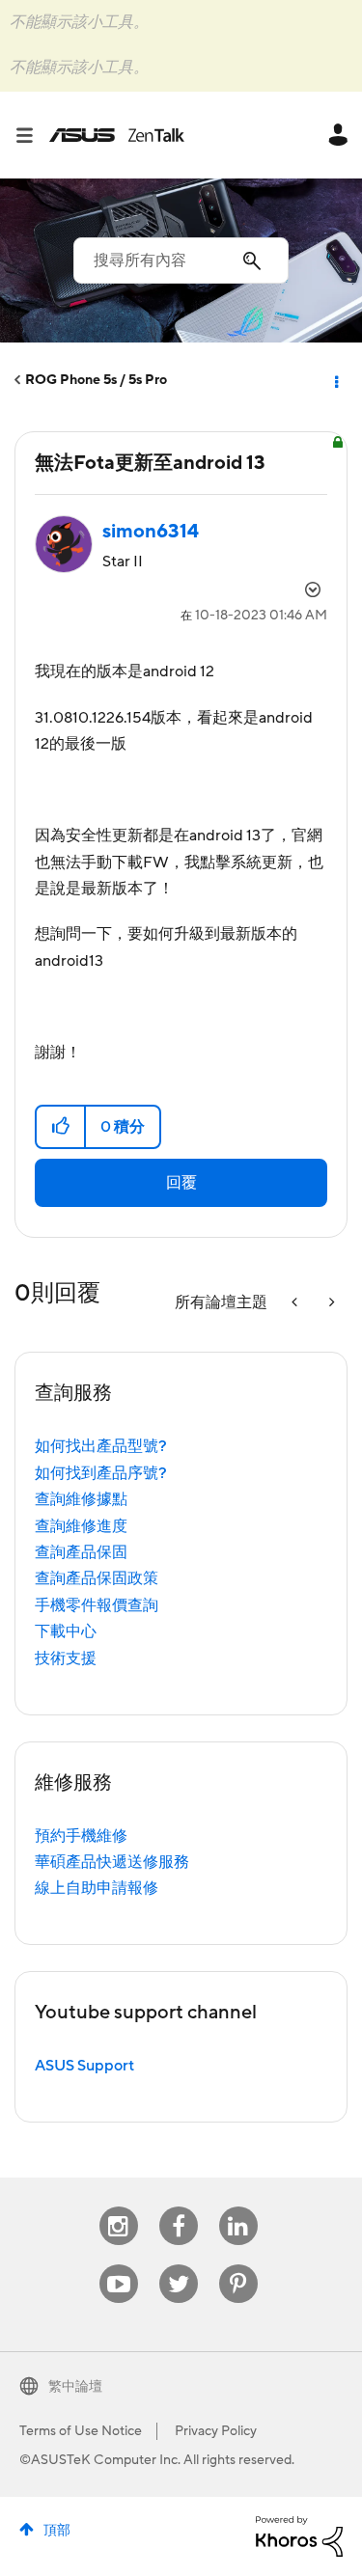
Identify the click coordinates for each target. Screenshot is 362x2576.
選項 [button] (335, 380)
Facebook (179, 2207)
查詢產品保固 (81, 1552)
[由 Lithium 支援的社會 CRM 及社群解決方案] (299, 2535)
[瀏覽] (32, 135)
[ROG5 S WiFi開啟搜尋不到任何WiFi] (330, 1303)
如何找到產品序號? (101, 1473)
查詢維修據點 (81, 1499)
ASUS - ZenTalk (117, 135)
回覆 (181, 1183)
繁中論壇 (75, 2387)
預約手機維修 (81, 1836)
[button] (61, 1127)
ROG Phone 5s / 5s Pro (96, 380)
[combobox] (181, 260)
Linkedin (238, 2207)
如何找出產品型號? (101, 1446)
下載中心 (66, 1631)
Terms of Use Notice (81, 2431)
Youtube (119, 2265)
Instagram (118, 2207)
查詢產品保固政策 (97, 1578)
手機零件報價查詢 (97, 1605)
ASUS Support (84, 2066)
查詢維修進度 (81, 1526)
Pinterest (238, 2265)
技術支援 (66, 1658)
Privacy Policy (216, 2431)
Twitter (178, 2265)
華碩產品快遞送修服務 (112, 1862)
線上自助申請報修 (97, 1888)
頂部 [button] (57, 2531)
